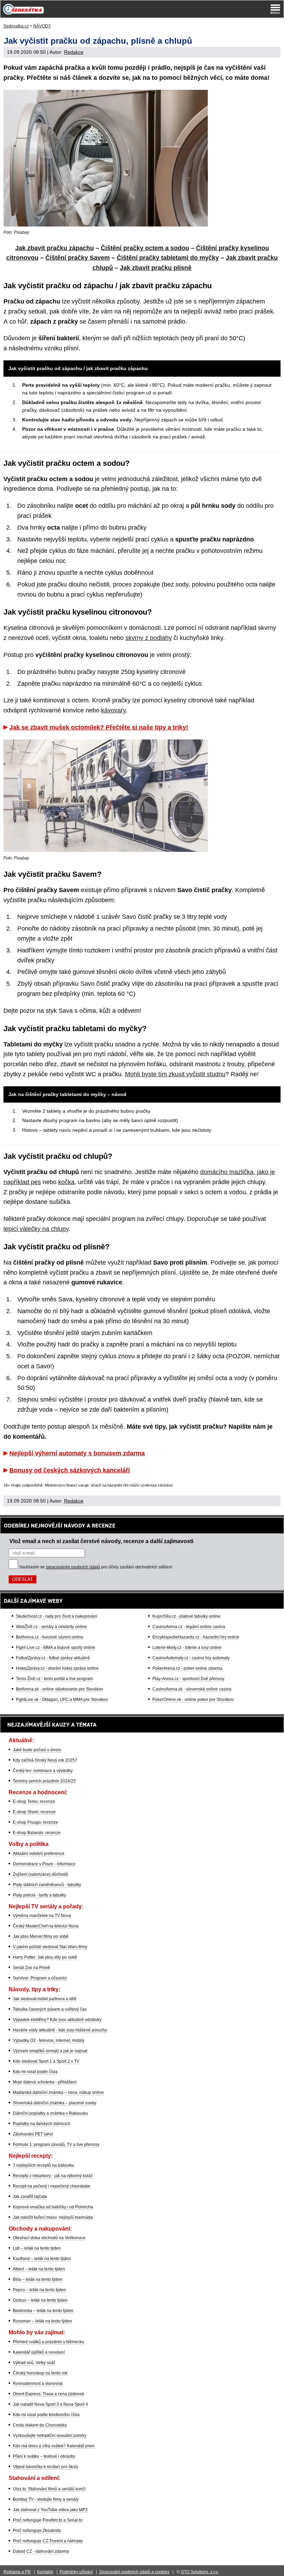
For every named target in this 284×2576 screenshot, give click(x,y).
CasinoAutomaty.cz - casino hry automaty (191, 1658)
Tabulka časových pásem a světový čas (50, 2009)
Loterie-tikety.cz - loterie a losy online (187, 1648)
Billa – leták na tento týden (38, 2279)
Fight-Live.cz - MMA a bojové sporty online (56, 1648)
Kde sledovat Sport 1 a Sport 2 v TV (46, 2061)
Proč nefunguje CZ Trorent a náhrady (48, 2541)
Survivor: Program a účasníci (40, 1978)
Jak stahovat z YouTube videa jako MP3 (50, 2510)
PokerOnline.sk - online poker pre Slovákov (193, 1700)
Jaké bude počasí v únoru (37, 1750)
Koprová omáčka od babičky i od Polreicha (53, 2207)
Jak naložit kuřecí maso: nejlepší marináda (53, 2217)
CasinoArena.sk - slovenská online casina (192, 1689)
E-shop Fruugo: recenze (35, 1822)
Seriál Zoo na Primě (32, 1968)
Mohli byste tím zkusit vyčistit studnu (175, 1074)
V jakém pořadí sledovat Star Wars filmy (50, 1947)
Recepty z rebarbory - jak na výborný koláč (53, 2176)
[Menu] (275, 9)
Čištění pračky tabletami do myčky (168, 258)
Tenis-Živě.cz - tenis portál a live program (54, 1679)
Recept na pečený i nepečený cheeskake (52, 2186)
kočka (66, 1182)
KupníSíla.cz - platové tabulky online (187, 1616)
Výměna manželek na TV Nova (42, 1916)
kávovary (113, 710)
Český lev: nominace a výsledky (43, 1771)
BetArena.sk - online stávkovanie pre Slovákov (60, 1689)
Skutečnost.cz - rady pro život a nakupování (57, 1616)
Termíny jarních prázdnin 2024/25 (44, 1781)
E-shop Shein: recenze (34, 1812)
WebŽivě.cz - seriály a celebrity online (51, 1627)
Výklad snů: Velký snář (34, 2363)
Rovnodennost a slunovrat (38, 2384)
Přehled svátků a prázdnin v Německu (48, 2342)
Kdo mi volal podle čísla (35, 2072)
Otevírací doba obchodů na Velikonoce (49, 2238)
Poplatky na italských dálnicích (42, 2124)
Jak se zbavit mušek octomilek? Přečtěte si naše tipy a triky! (99, 727)
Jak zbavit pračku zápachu (55, 248)
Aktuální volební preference (39, 1854)
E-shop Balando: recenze (37, 1833)
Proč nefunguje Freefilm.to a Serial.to (48, 2520)
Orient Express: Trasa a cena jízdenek (48, 2394)
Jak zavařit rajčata (30, 2197)
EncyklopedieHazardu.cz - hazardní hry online (196, 1637)
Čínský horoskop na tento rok (40, 2373)
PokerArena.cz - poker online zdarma (187, 1668)
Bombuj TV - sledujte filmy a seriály (46, 2499)
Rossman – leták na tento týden (42, 2321)
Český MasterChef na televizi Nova (46, 1926)
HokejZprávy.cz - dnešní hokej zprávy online (57, 1668)
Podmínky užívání (76, 2572)
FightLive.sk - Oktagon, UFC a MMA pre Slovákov (62, 1700)
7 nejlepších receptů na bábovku (43, 2165)
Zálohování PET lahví (33, 2134)
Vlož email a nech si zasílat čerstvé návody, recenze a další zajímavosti (101, 1541)
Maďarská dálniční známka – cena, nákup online (58, 2093)
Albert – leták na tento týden (39, 2269)
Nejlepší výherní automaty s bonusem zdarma (77, 1453)
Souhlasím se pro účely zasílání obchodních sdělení (96, 1567)
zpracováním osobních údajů (73, 1567)
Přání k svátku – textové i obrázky (44, 2456)
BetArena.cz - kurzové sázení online (50, 1637)
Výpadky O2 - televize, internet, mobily (49, 2040)
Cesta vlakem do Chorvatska (40, 2425)
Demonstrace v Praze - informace (44, 1864)
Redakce (74, 52)
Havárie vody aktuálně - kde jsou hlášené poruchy (60, 2030)
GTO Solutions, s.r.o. (200, 2572)
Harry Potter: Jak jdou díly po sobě (45, 1957)
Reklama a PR (17, 2572)
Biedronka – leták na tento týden (43, 2311)
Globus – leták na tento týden (40, 2300)
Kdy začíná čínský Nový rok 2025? (45, 1760)
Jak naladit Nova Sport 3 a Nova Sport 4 (50, 2404)
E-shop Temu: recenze (34, 1802)
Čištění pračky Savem (78, 258)
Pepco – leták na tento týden (39, 2290)
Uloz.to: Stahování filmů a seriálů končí (49, 2489)
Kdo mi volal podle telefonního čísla (46, 2415)
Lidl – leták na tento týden (37, 2248)
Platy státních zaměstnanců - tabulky (47, 1885)
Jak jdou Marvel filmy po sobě (41, 1936)
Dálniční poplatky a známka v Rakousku (50, 2113)
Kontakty (45, 2572)
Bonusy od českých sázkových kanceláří (70, 1470)
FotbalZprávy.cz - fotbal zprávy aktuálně (53, 1658)
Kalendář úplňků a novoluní (39, 2352)
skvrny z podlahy (149, 638)
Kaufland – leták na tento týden (42, 2259)
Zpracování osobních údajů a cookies (134, 2572)
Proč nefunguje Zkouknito (37, 2531)
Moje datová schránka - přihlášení (45, 2082)
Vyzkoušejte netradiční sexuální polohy (50, 2436)
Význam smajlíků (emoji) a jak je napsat (50, 2051)
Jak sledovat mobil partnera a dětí (45, 1999)
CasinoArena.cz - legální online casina (189, 1627)
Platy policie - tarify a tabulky (39, 1895)
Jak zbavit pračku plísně (156, 268)
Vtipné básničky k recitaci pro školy (46, 2467)
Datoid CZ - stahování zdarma (41, 2551)
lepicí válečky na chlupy (36, 1229)
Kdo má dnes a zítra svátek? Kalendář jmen (54, 2446)
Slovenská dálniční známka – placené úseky (55, 2103)
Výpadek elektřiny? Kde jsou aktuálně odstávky (57, 2020)
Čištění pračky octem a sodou (145, 248)
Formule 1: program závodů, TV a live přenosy (56, 2145)
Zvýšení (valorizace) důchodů (41, 1874)
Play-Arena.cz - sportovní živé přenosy (188, 1679)
